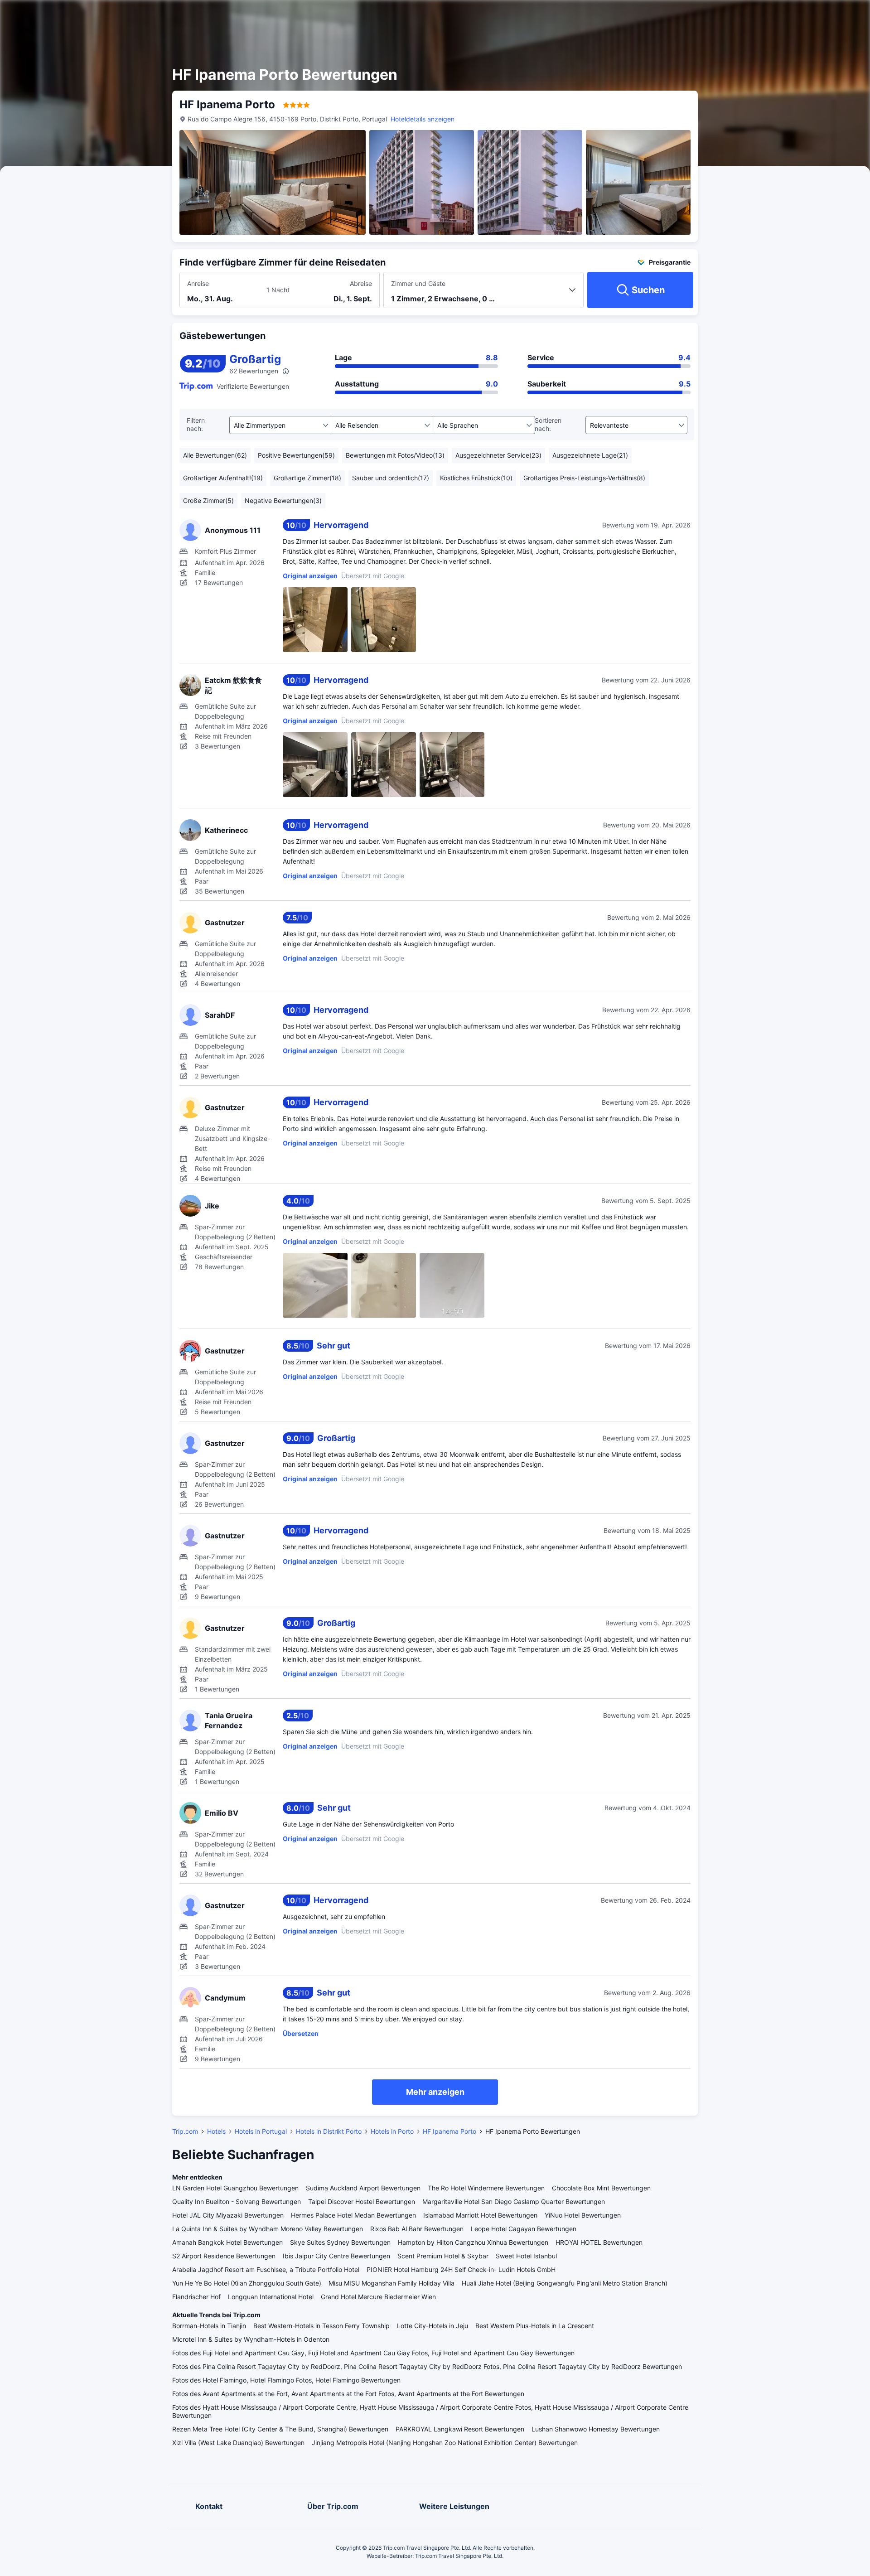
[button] (778, 15)
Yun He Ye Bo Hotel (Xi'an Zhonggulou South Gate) (247, 2283)
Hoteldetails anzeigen (423, 119)
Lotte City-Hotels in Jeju (433, 2326)
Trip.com (185, 2131)
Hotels (216, 2131)
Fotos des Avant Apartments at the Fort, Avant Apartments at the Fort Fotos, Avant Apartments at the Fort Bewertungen (348, 2394)
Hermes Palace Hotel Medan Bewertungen (353, 2215)
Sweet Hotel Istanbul (526, 2256)
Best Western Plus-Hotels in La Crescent (535, 2326)
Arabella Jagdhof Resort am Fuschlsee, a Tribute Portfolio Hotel (266, 2269)
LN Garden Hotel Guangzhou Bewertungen (235, 2188)
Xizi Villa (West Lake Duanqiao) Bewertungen (238, 2443)
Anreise (198, 283)
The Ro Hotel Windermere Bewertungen (486, 2188)
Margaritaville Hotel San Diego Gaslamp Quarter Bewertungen (514, 2201)
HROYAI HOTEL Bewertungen (599, 2242)
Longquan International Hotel (271, 2297)
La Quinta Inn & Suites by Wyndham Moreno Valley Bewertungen (268, 2229)
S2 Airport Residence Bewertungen (224, 2256)
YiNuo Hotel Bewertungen (583, 2215)
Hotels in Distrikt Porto (329, 2131)
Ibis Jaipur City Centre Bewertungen (336, 2256)
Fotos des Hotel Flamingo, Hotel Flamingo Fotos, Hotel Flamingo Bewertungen (286, 2380)
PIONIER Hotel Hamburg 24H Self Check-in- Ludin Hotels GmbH (461, 2269)
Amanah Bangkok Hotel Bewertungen (227, 2242)
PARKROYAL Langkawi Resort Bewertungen (460, 2429)
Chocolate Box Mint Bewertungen (601, 2188)
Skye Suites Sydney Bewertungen (340, 2242)
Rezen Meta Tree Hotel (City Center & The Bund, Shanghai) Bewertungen (280, 2429)
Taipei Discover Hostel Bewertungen (362, 2201)
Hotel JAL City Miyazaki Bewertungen (228, 2215)
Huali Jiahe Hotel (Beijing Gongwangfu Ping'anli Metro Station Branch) (565, 2283)
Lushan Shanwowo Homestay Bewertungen (596, 2429)
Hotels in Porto (392, 2131)
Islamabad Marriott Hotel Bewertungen (480, 2215)
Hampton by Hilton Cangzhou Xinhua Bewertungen (473, 2242)
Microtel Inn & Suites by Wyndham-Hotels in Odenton (251, 2339)
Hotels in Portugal (261, 2131)
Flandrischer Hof (196, 2297)
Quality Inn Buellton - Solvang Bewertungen (237, 2201)
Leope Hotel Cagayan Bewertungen (524, 2229)
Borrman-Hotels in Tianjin (209, 2326)
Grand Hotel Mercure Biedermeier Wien (378, 2297)
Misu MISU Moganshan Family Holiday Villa (391, 2283)
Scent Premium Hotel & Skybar (443, 2256)
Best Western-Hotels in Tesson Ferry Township (321, 2326)
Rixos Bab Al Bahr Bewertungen (417, 2229)
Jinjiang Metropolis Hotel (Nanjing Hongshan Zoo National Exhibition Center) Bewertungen (445, 2443)
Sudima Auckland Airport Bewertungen (363, 2188)
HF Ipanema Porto (449, 2131)
